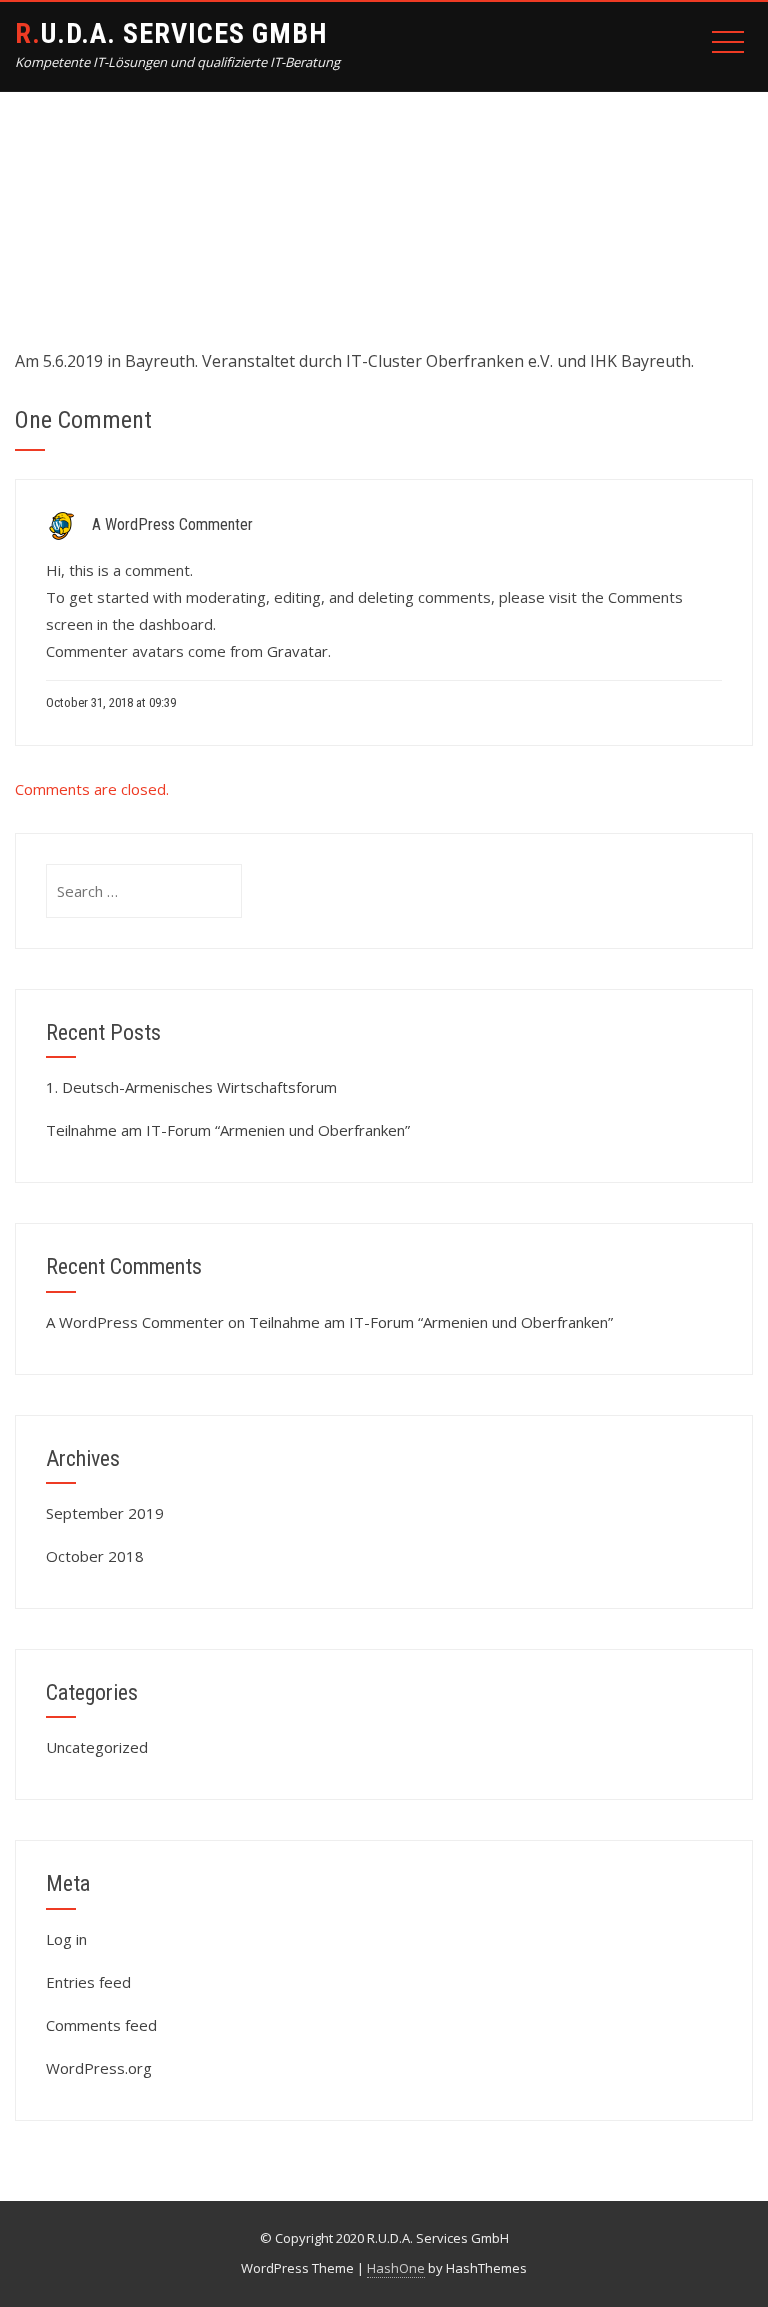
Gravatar (297, 651)
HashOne (396, 2268)
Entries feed (88, 1982)
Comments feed (101, 2025)
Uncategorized (97, 1747)
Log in (66, 1939)
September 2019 (105, 1513)
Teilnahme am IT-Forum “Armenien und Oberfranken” (228, 1130)
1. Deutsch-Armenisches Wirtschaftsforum (191, 1087)
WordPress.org (99, 2068)
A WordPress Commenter (172, 524)
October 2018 (95, 1556)
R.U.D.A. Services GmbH (171, 33)
